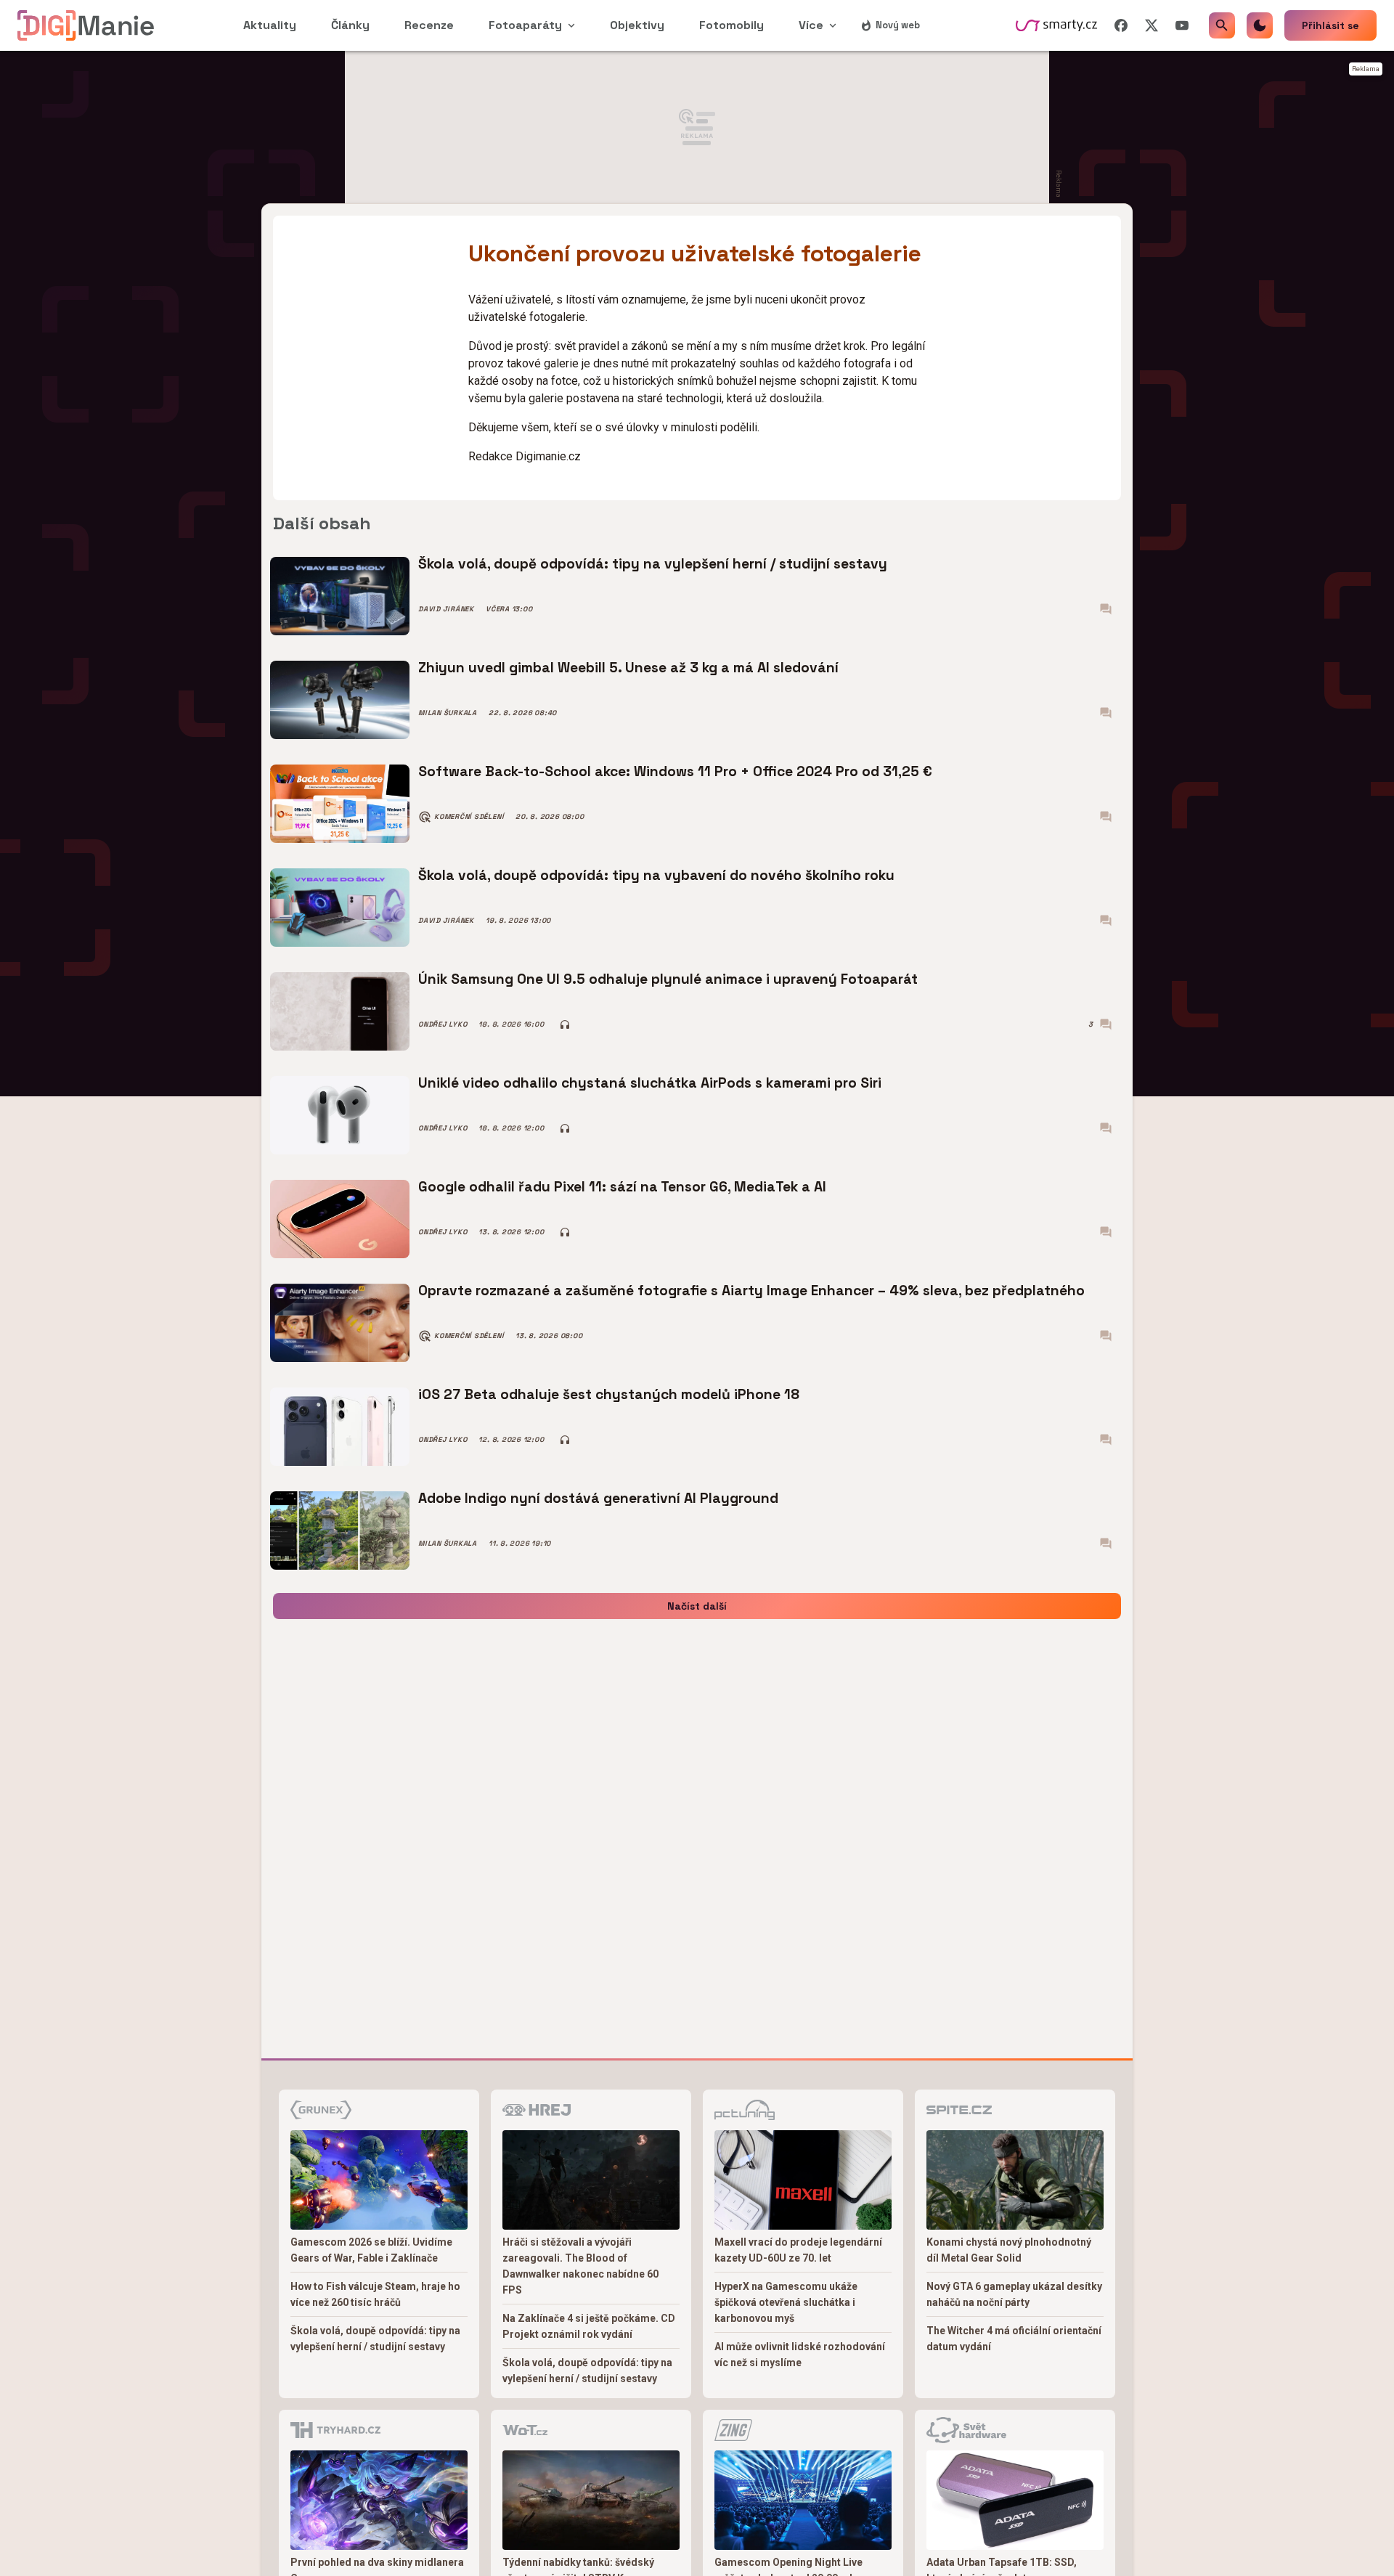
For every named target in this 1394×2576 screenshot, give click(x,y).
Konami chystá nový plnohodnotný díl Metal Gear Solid (1009, 2250)
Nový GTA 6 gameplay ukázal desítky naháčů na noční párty (1014, 2294)
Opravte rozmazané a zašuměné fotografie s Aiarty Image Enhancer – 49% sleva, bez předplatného (751, 1291)
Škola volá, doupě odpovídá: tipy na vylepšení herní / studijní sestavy (653, 564)
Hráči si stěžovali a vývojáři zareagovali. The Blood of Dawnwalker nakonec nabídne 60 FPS (580, 2266)
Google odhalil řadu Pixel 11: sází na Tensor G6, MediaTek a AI (622, 1187)
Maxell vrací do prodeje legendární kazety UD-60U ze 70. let (798, 2250)
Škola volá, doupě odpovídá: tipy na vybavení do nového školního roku (656, 875)
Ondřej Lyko (443, 1024)
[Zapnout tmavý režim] (1260, 25)
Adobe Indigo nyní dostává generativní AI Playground (598, 1498)
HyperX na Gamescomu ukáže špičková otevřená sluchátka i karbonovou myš (786, 2302)
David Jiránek (446, 609)
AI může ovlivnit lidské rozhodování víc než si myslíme (800, 2355)
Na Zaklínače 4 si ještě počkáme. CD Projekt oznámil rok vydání (589, 2326)
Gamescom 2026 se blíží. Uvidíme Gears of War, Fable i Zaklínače (371, 2250)
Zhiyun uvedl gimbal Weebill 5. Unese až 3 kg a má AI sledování (628, 668)
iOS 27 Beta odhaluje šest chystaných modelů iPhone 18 (609, 1394)
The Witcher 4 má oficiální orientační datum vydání (1014, 2339)
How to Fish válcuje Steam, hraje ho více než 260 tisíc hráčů (375, 2294)
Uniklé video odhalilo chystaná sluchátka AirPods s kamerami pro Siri (650, 1083)
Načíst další (697, 1606)
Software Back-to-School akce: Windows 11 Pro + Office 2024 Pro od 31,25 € (675, 771)
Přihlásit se (1330, 25)
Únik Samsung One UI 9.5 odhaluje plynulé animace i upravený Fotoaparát (668, 979)
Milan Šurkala (448, 713)
